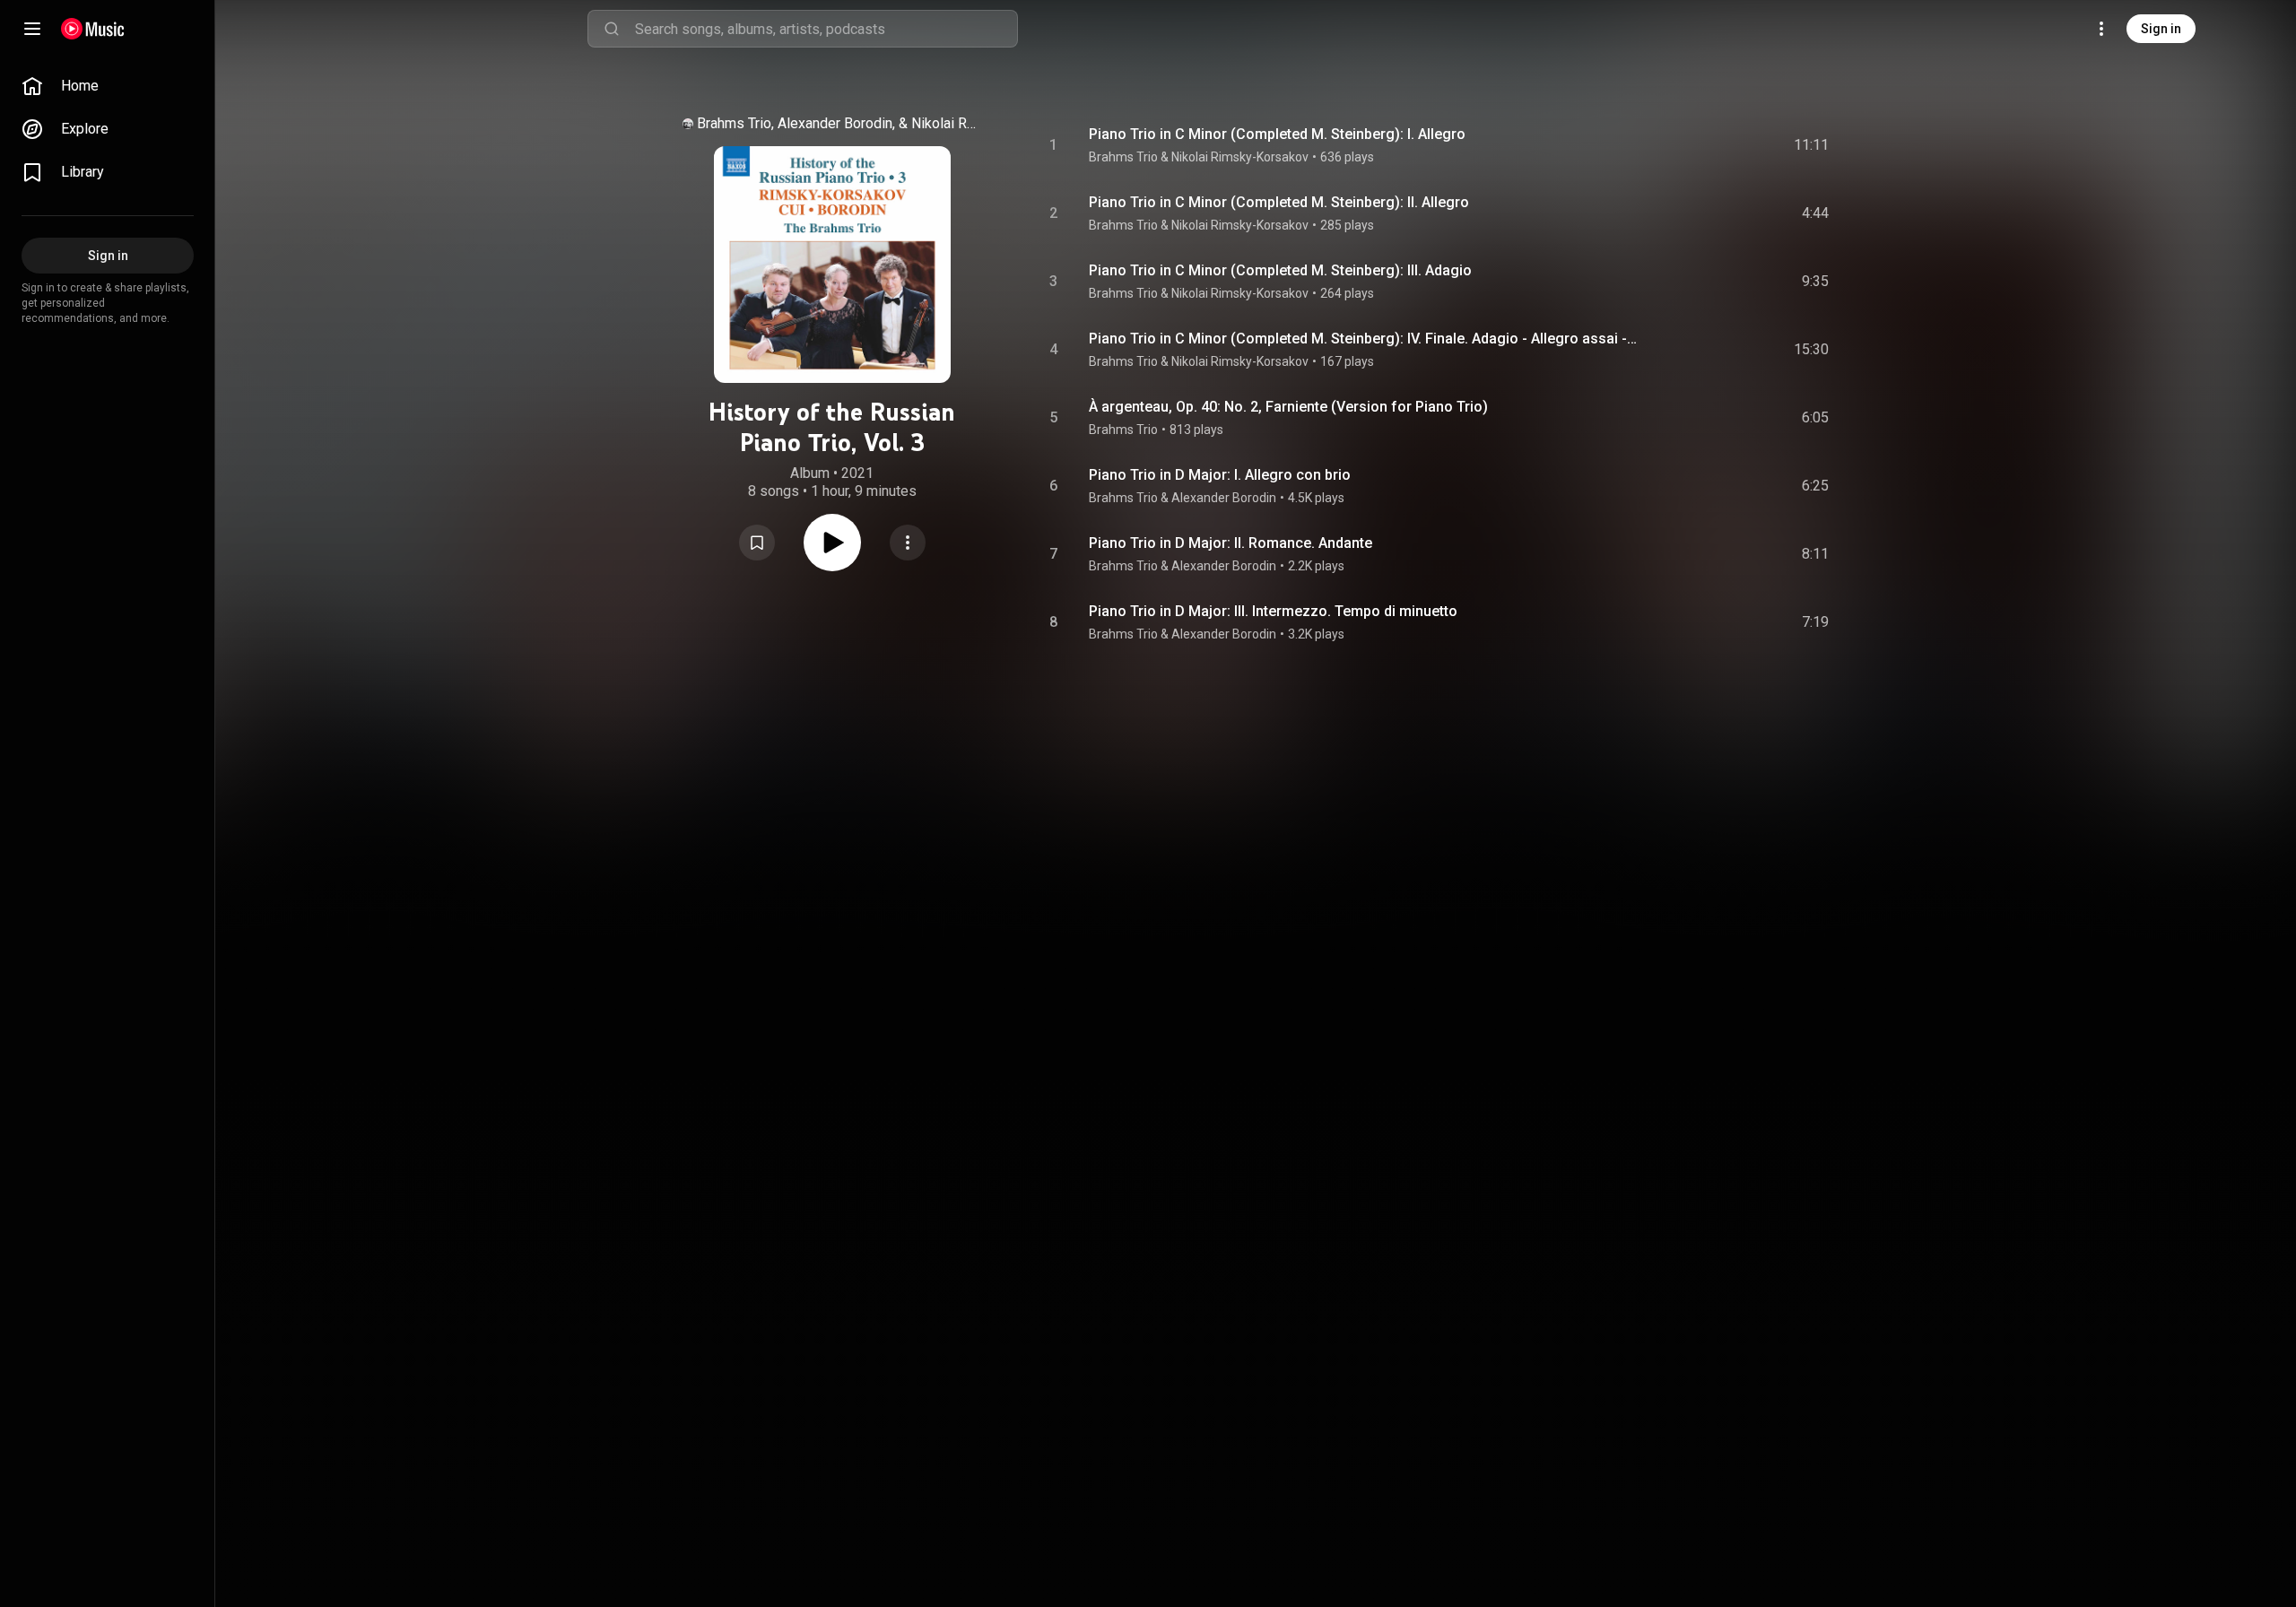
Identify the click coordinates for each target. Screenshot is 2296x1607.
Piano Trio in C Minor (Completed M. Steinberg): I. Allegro (1277, 134)
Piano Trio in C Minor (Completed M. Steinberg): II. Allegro (1279, 202)
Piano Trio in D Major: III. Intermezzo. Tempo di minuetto (1273, 611)
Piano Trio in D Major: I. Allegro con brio (1220, 475)
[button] (757, 543)
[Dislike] (1709, 145)
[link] (108, 86)
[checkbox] (1816, 145)
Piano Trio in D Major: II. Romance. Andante (1231, 543)
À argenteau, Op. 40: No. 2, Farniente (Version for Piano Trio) (1288, 407)
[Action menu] (908, 543)
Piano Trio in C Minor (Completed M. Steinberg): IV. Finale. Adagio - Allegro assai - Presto (1365, 339)
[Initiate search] (612, 29)
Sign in (2161, 29)
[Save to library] (757, 543)
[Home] (93, 29)
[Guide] (32, 29)
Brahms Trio (1123, 430)
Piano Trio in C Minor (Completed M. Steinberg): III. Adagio (1280, 270)
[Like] (1671, 145)
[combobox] (826, 29)
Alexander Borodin (1224, 498)
